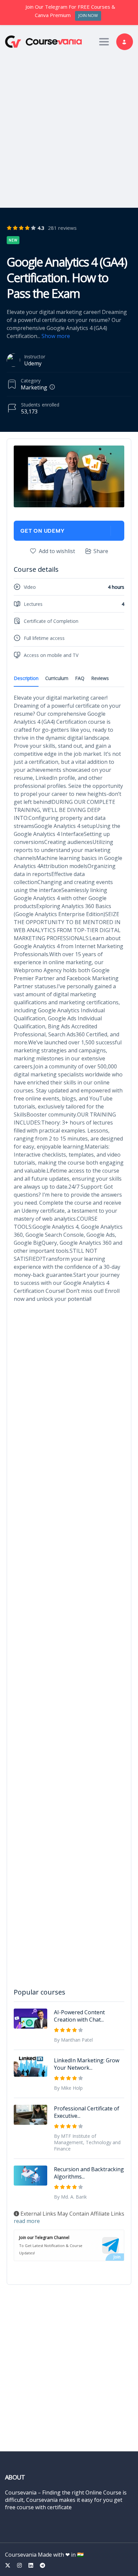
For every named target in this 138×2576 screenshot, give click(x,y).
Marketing (34, 387)
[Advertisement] (69, 127)
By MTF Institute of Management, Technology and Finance (87, 2142)
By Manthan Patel (73, 2040)
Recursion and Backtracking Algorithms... (89, 2173)
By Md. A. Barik (70, 2197)
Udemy (33, 363)
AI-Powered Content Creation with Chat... (79, 2016)
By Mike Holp (68, 2088)
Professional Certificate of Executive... (87, 2112)
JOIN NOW (88, 16)
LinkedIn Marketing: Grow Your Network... (87, 2064)
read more (27, 2221)
